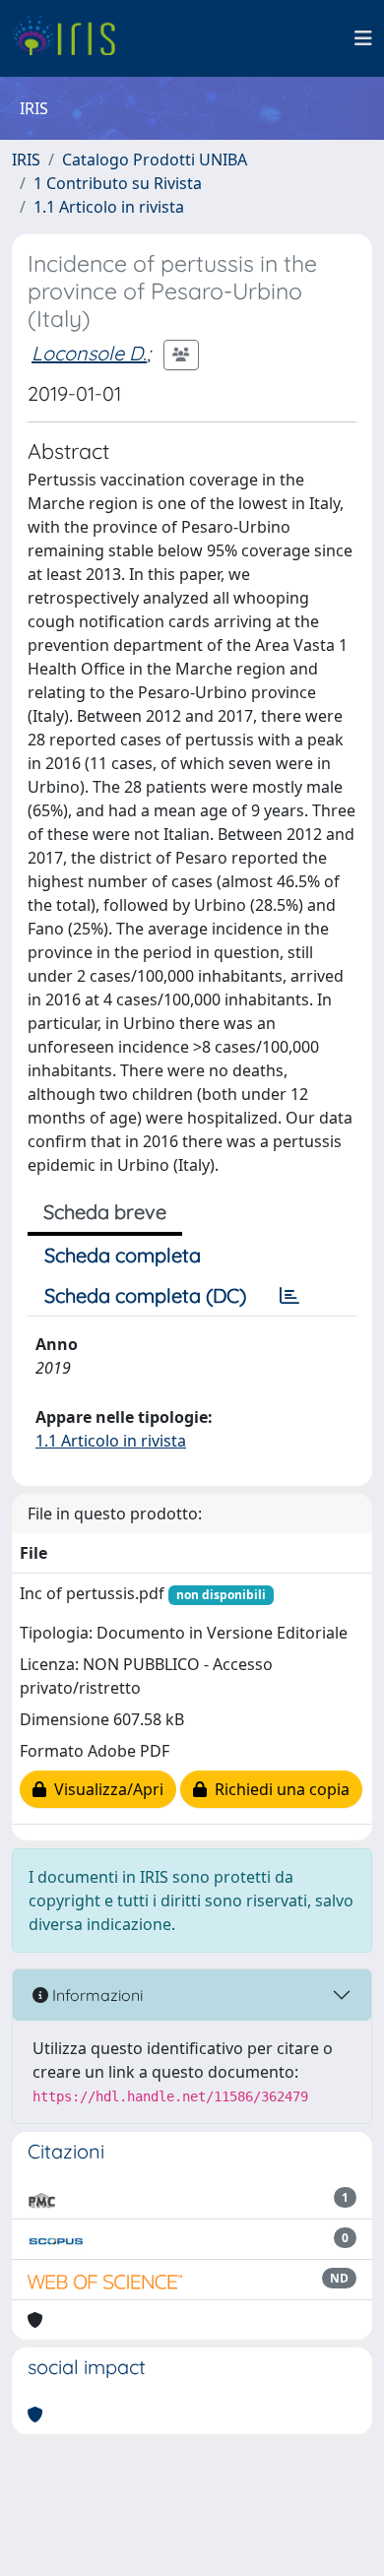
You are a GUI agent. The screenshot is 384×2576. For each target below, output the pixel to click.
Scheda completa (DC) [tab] (145, 1295)
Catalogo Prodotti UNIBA (155, 160)
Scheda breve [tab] (105, 1212)
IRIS (26, 160)
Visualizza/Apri (105, 1789)
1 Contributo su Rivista (118, 183)
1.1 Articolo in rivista (109, 207)
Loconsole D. (89, 353)
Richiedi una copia (278, 1789)
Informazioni (96, 1995)
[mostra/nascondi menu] (363, 38)
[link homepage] (71, 38)
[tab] (289, 1296)
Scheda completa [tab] (123, 1255)
